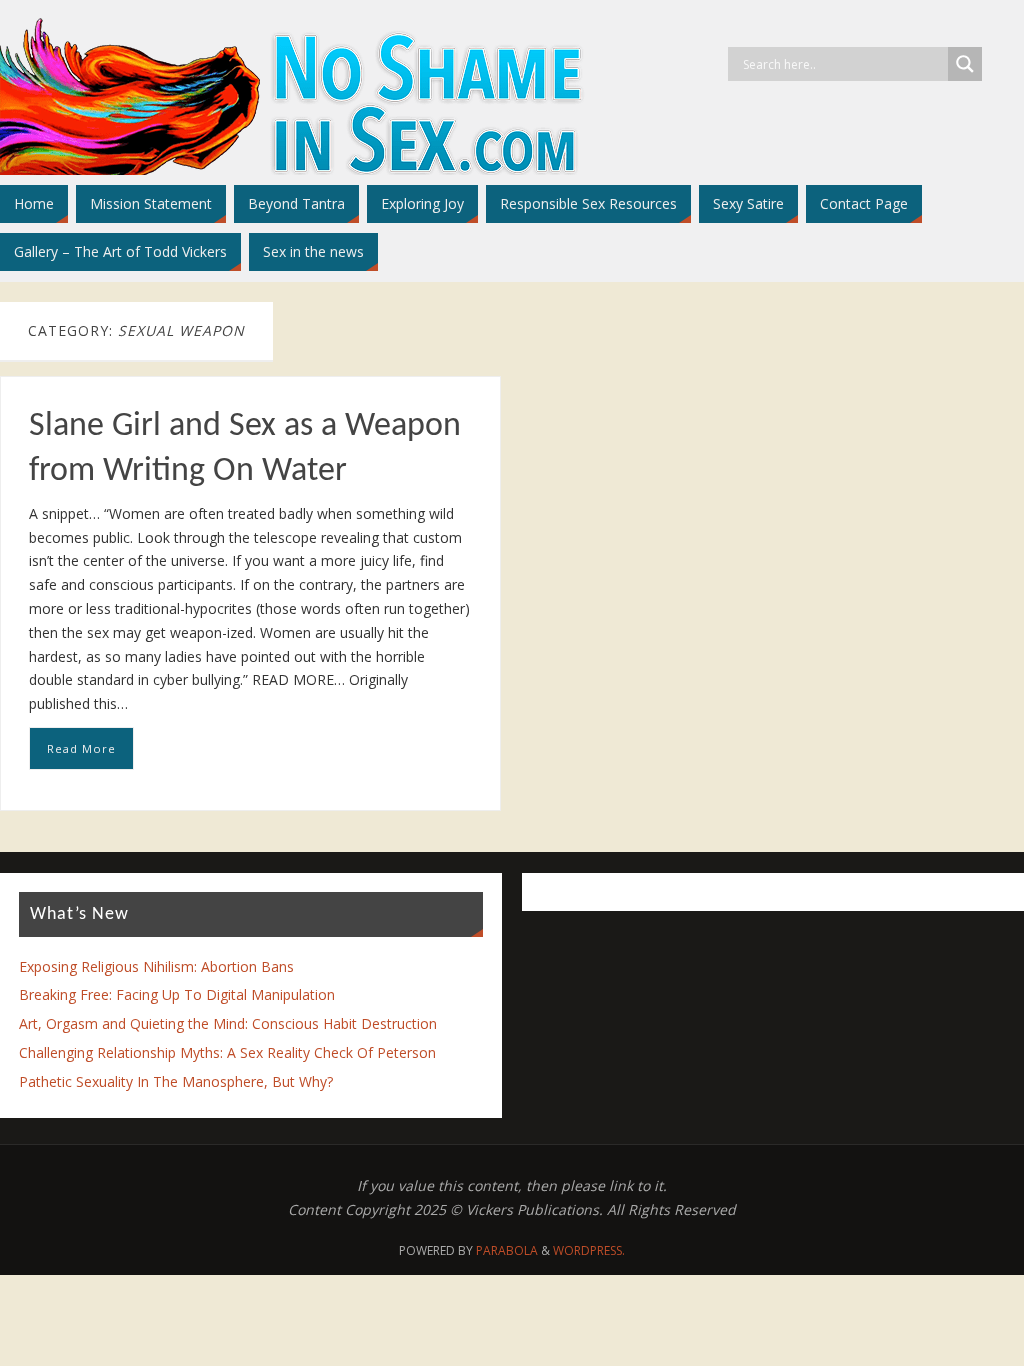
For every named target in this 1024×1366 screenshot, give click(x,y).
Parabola (507, 1250)
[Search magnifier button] (965, 64)
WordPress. (589, 1250)
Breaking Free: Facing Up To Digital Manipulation (177, 994)
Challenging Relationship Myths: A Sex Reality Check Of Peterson (227, 1052)
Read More (81, 748)
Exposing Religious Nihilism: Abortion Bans (156, 966)
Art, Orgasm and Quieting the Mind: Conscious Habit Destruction (228, 1023)
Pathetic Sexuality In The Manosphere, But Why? (176, 1081)
